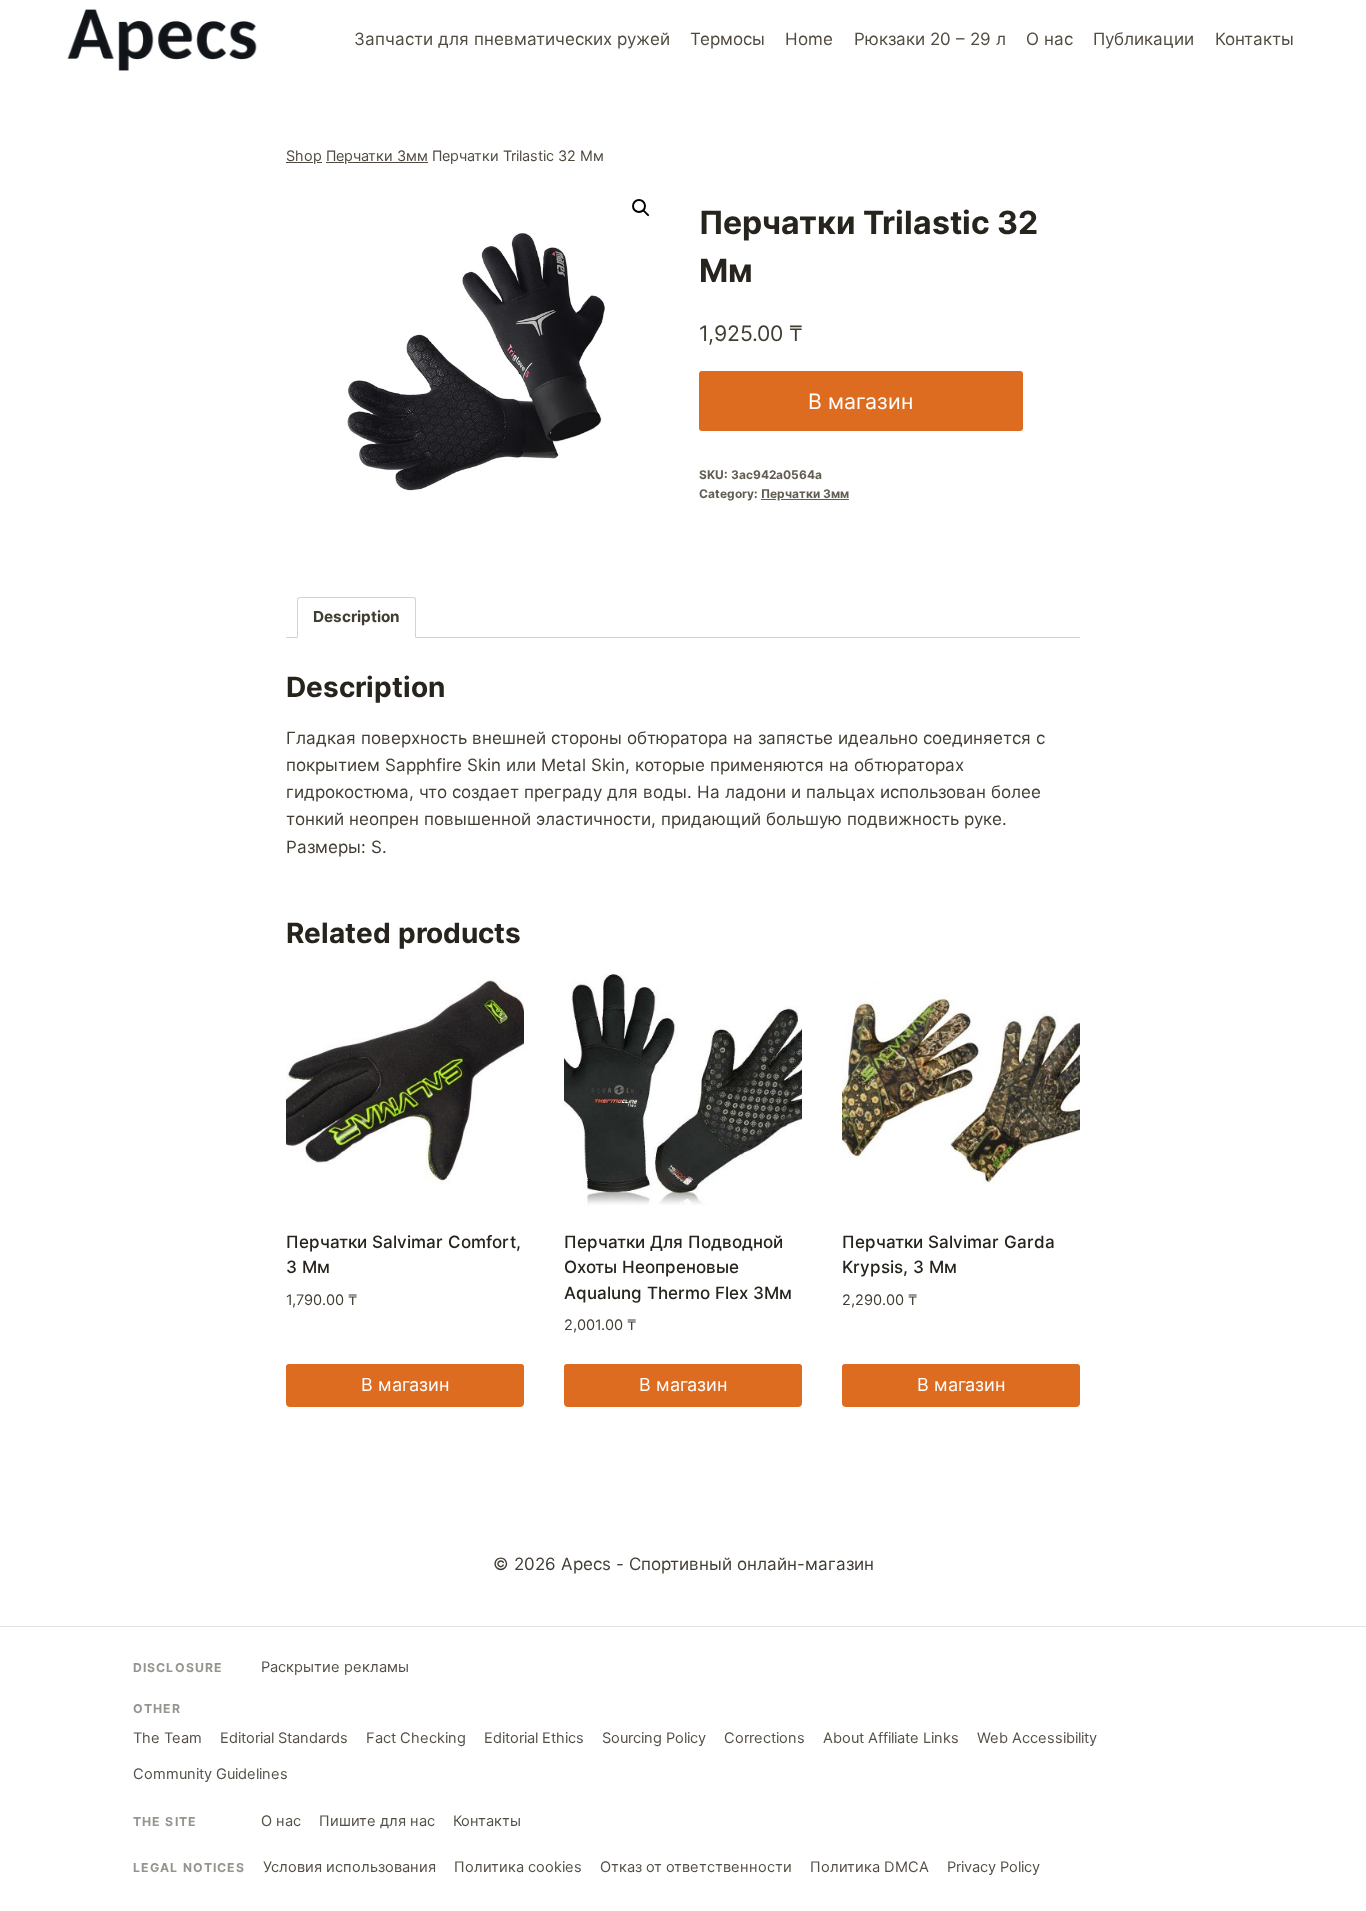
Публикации (1143, 39)
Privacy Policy (993, 1867)
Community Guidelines (210, 1774)
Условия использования (349, 1867)
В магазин (860, 401)
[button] (641, 208)
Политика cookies (518, 1867)
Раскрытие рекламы (335, 1667)
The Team (167, 1738)
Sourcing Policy (654, 1738)
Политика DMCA (869, 1867)
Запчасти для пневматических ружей (512, 39)
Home (809, 39)
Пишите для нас (377, 1821)
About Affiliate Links (891, 1738)
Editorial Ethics (534, 1738)
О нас (1049, 39)
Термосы (727, 39)
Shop (304, 155)
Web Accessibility (1037, 1738)
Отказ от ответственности (696, 1867)
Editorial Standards (284, 1738)
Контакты (1254, 39)
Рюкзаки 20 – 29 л (930, 39)
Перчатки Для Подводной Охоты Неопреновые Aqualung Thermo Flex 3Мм (678, 1267)
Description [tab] (356, 616)
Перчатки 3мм (377, 155)
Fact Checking (416, 1738)
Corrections (764, 1738)
